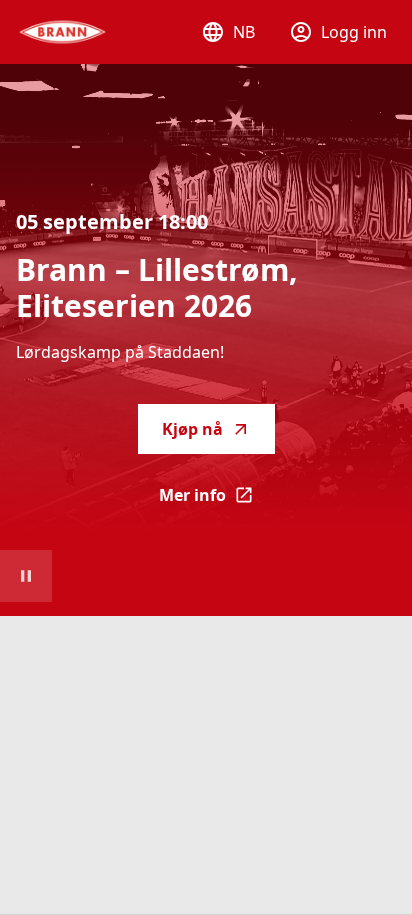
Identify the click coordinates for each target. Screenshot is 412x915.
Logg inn (354, 32)
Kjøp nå (192, 429)
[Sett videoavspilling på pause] (26, 576)
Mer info (217, 501)
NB (244, 32)
